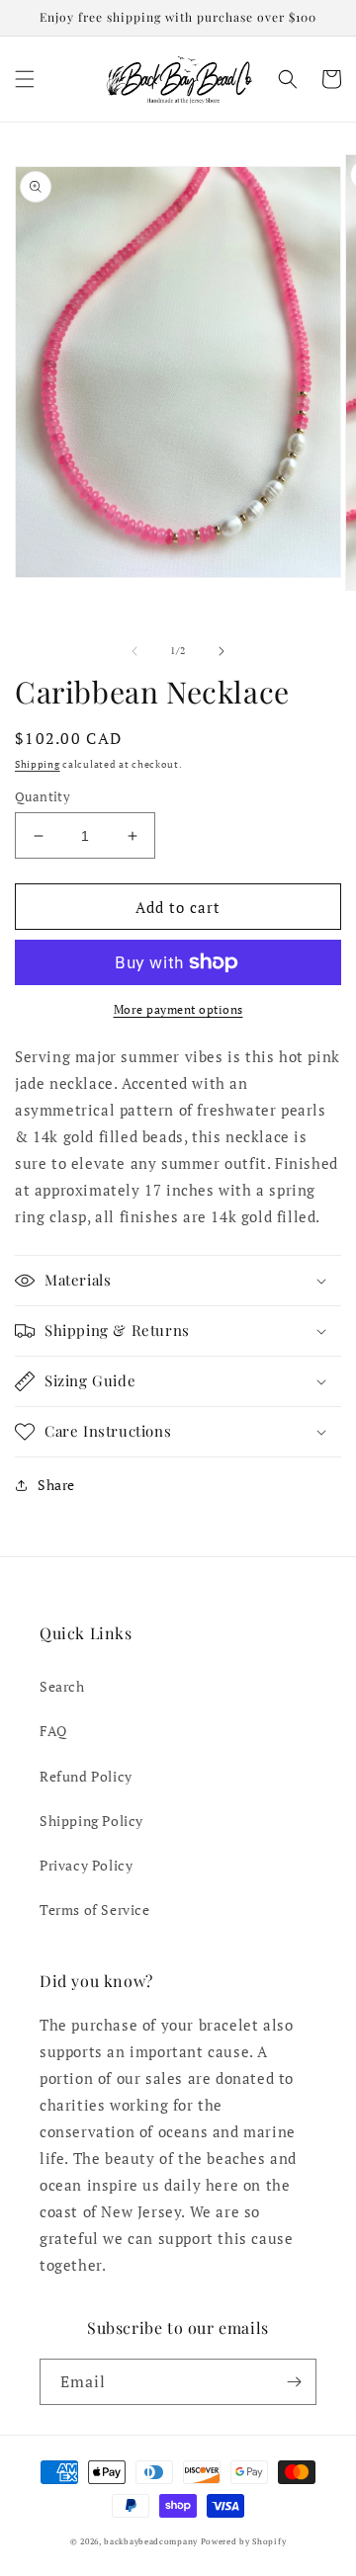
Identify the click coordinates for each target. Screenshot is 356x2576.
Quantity (43, 796)
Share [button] (56, 1485)
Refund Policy (86, 1776)
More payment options (178, 1009)
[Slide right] (222, 651)
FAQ (53, 1731)
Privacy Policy (86, 1865)
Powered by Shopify (244, 2541)
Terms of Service (95, 1910)
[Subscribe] (294, 2382)
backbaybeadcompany (151, 2541)
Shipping (38, 764)
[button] (25, 79)
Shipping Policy (91, 1821)
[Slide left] (134, 651)
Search (62, 1686)
